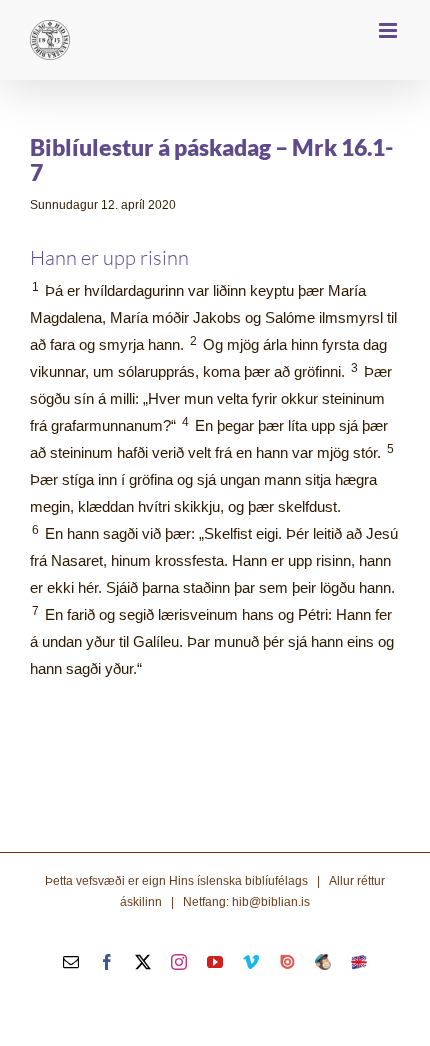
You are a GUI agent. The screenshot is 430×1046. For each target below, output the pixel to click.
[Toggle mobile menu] (389, 30)
